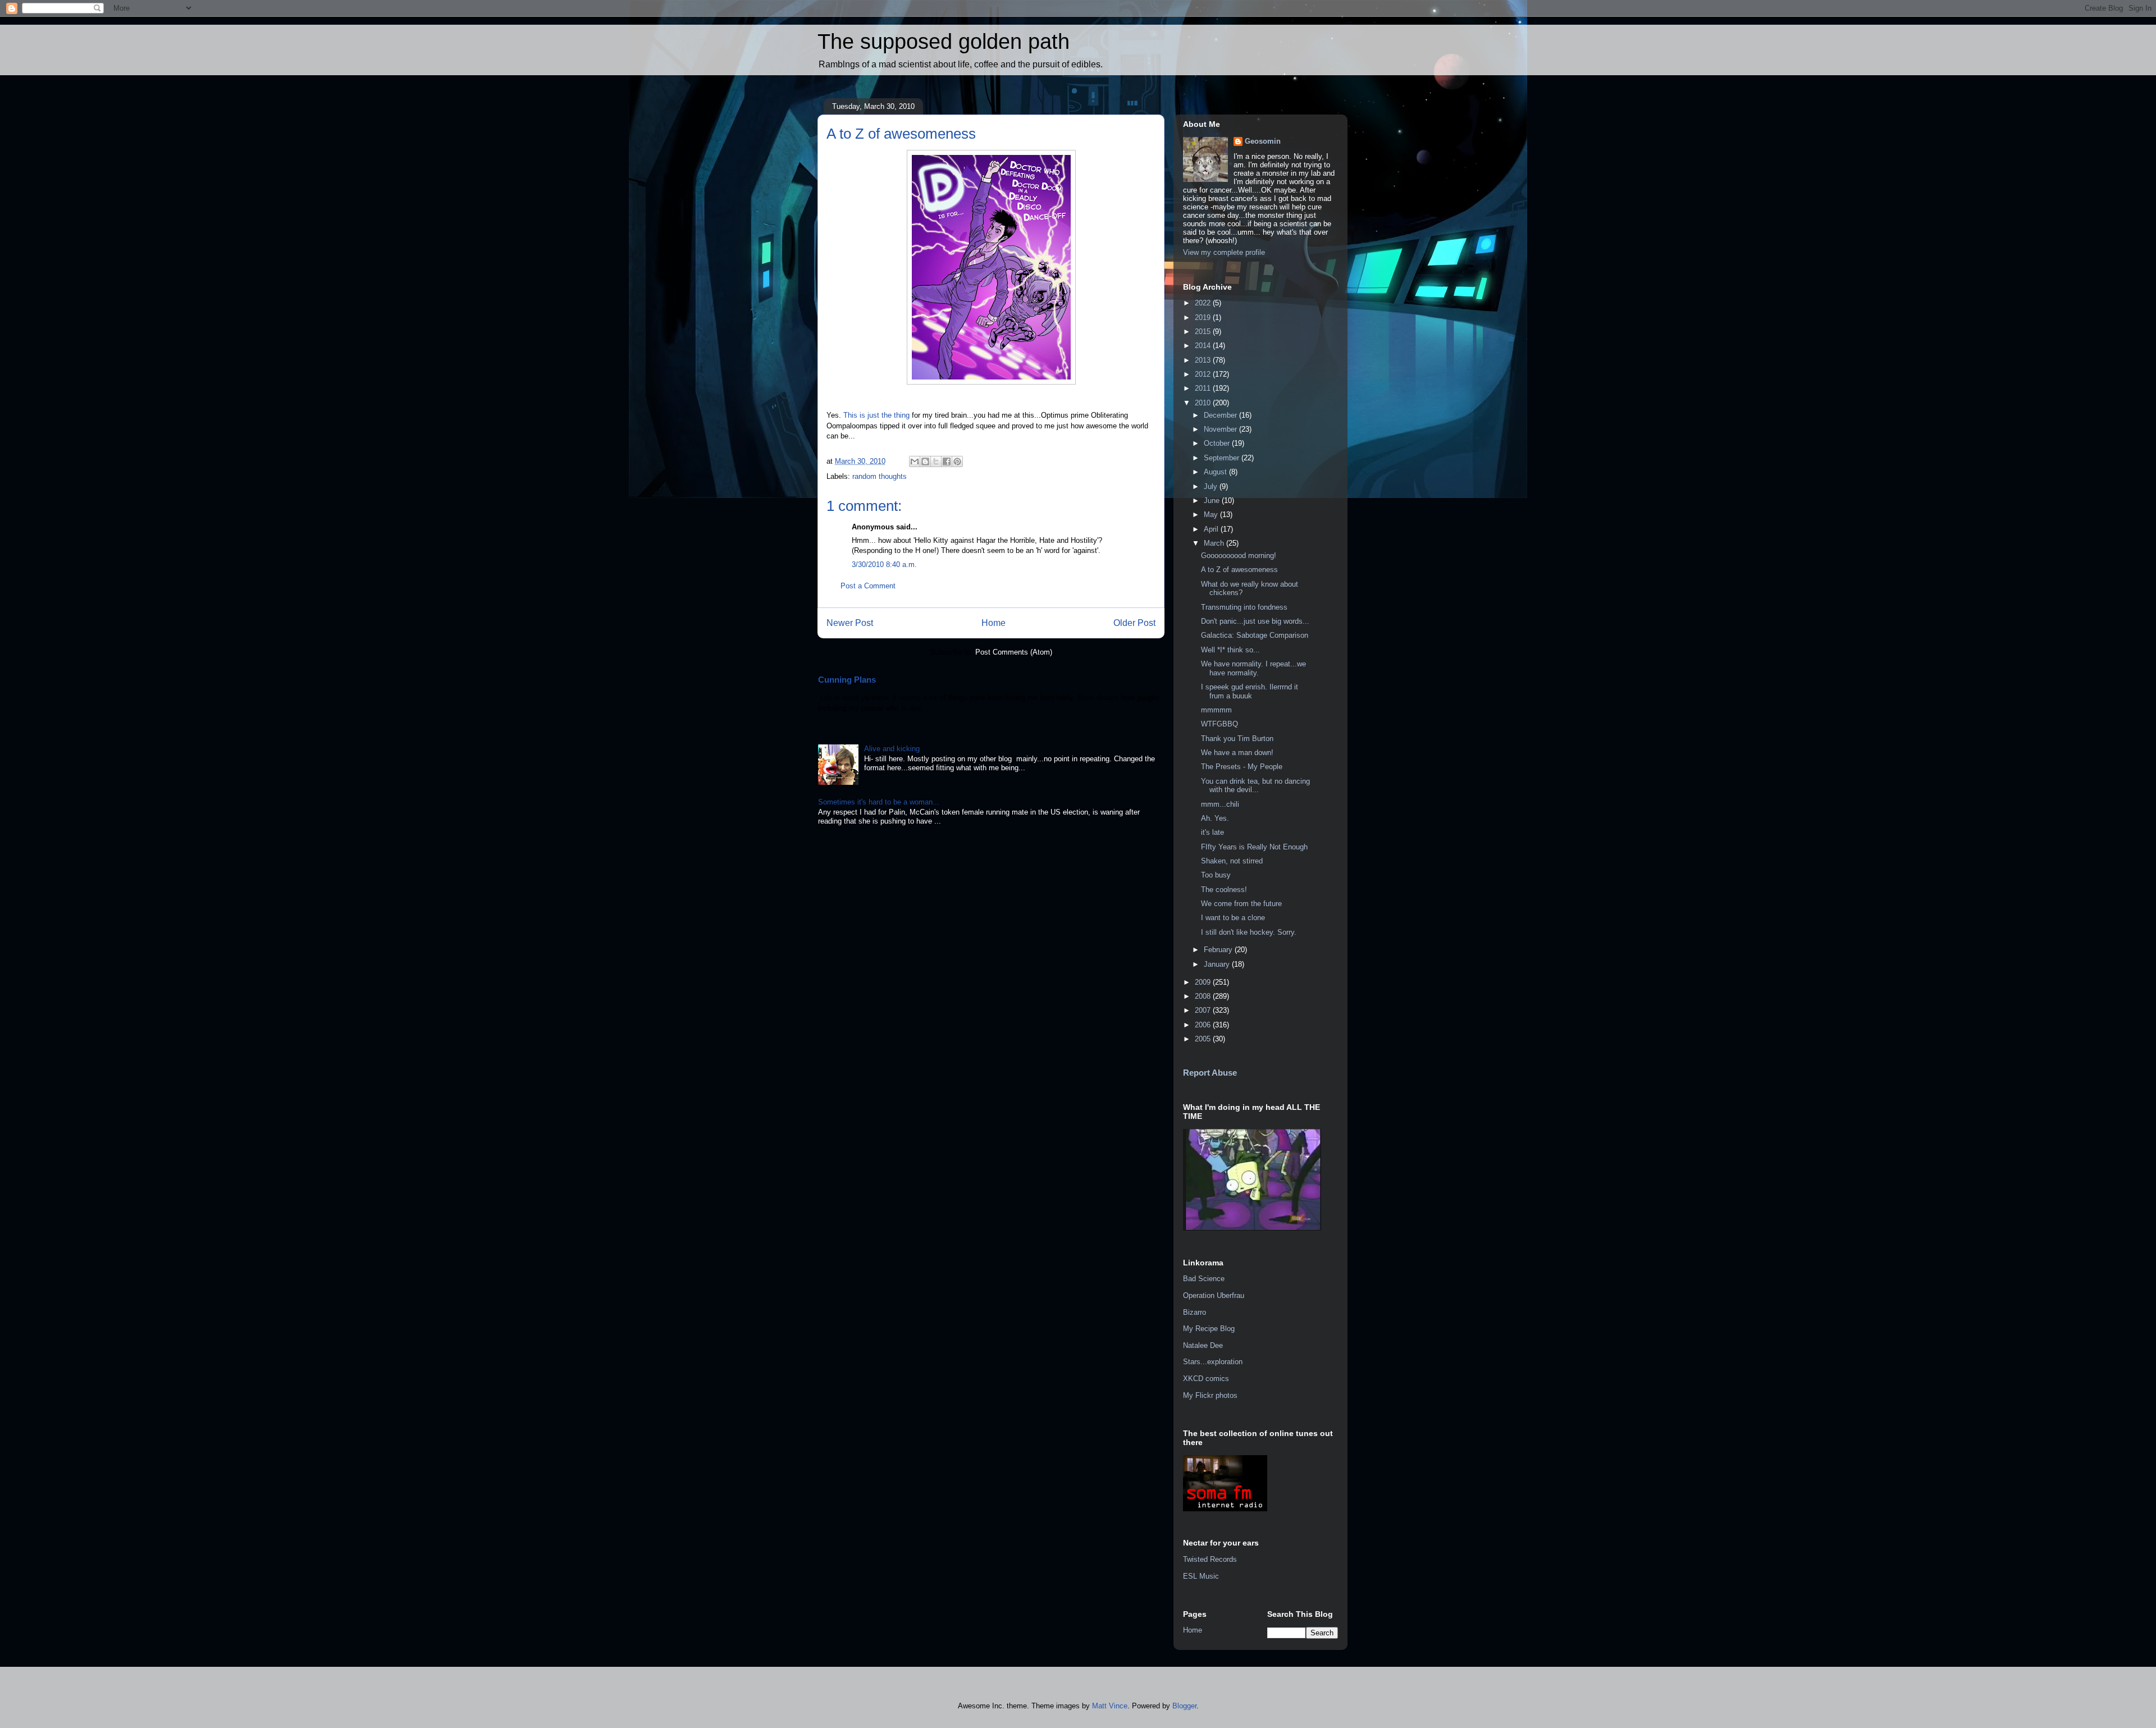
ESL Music (1201, 1576)
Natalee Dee (1203, 1345)
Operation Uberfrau (1214, 1295)
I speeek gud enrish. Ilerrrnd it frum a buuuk (1250, 691)
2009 (1204, 982)
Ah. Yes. (1215, 818)
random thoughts (880, 476)
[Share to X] (936, 461)
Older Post (1134, 623)
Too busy (1216, 875)
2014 (1204, 346)
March (1215, 543)
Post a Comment (868, 586)
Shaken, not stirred (1232, 861)
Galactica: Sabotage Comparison (1255, 635)
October (1218, 443)
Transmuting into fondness (1244, 607)
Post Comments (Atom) (1014, 652)
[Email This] (915, 461)
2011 (1204, 388)
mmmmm (1216, 710)
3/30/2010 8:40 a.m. (884, 564)
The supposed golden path (944, 42)
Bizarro (1195, 1312)
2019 (1204, 317)
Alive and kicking (892, 749)
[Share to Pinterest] (957, 461)
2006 (1204, 1025)
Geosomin (1263, 141)
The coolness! (1224, 890)
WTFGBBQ (1219, 724)
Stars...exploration (1213, 1362)
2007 (1204, 1010)
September (1223, 458)
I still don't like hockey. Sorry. (1249, 932)
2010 (1204, 403)
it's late (1212, 832)
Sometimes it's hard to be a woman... (879, 802)
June (1213, 500)
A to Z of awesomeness (1239, 570)
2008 (1204, 996)
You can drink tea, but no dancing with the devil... (1255, 786)
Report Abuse (1210, 1073)
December (1221, 415)
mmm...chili (1220, 804)
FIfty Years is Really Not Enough (1254, 847)
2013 (1204, 360)
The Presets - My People (1242, 767)
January (1218, 964)
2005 (1204, 1039)
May (1212, 515)
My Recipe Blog (1209, 1329)
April (1212, 529)
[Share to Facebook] (947, 461)
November (1221, 429)
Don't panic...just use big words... (1255, 621)
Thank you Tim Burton (1237, 739)
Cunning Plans (847, 680)
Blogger (1184, 1706)
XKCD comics (1206, 1379)
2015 (1204, 332)
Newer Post (850, 623)
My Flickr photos (1210, 1395)
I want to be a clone (1233, 918)
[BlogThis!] (925, 461)
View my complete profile (1224, 252)
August (1216, 472)
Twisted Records (1210, 1559)
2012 (1204, 374)
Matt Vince (1110, 1706)
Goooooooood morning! (1239, 556)
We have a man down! (1237, 753)
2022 (1204, 303)
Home (994, 623)
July (1212, 486)
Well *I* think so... (1230, 650)
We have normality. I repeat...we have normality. (1253, 668)
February (1219, 950)
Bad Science (1204, 1279)
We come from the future (1241, 904)
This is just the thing (876, 415)
